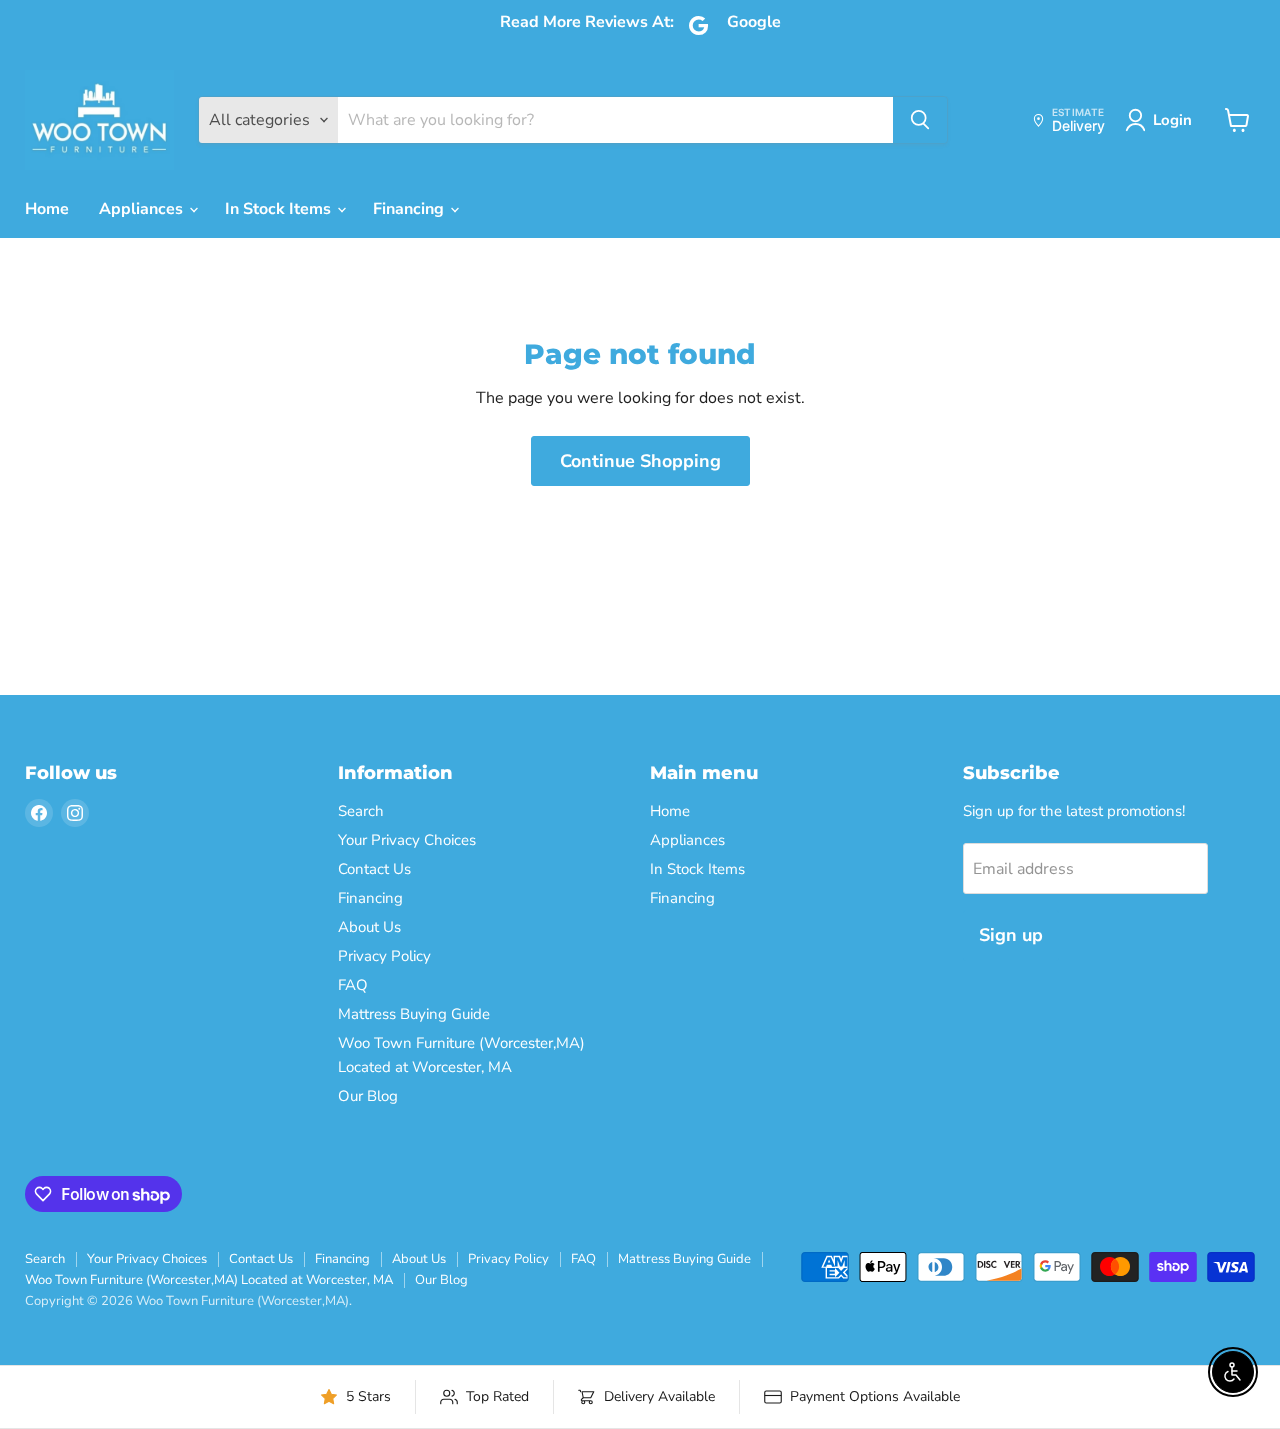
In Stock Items (280, 209)
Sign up (1011, 935)
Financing (410, 209)
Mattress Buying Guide (414, 1014)
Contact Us (374, 869)
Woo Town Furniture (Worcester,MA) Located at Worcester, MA (209, 1280)
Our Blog (368, 1096)
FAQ (353, 985)
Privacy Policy (384, 956)
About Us (369, 927)
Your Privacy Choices (407, 840)
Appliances (143, 209)
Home (47, 209)
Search (361, 811)
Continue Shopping (640, 461)
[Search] (920, 120)
